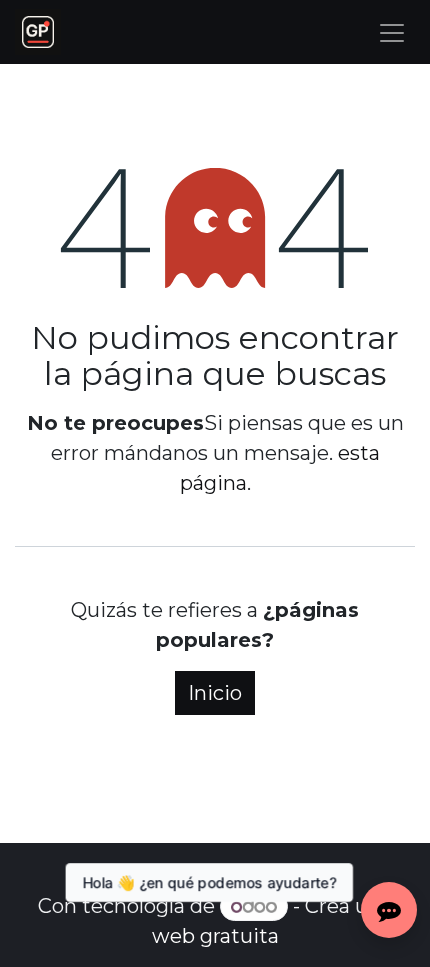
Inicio (215, 693)
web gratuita (215, 936)
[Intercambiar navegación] (392, 32)
